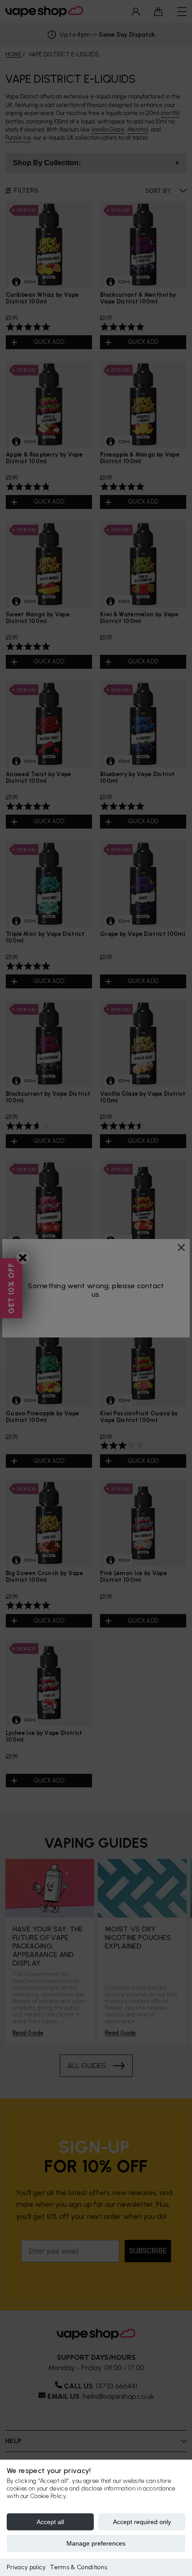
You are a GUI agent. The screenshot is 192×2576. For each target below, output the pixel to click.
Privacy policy (26, 2567)
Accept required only (142, 2522)
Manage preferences (96, 2543)
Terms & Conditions (79, 2567)
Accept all (50, 2522)
